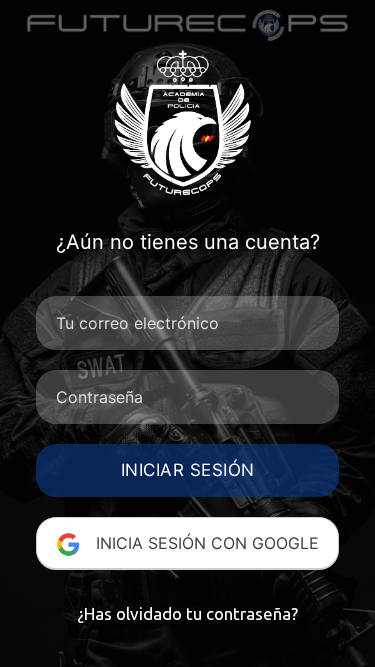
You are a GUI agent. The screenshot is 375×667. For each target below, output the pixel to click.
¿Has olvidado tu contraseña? (187, 613)
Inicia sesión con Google (205, 543)
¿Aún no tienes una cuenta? (188, 242)
